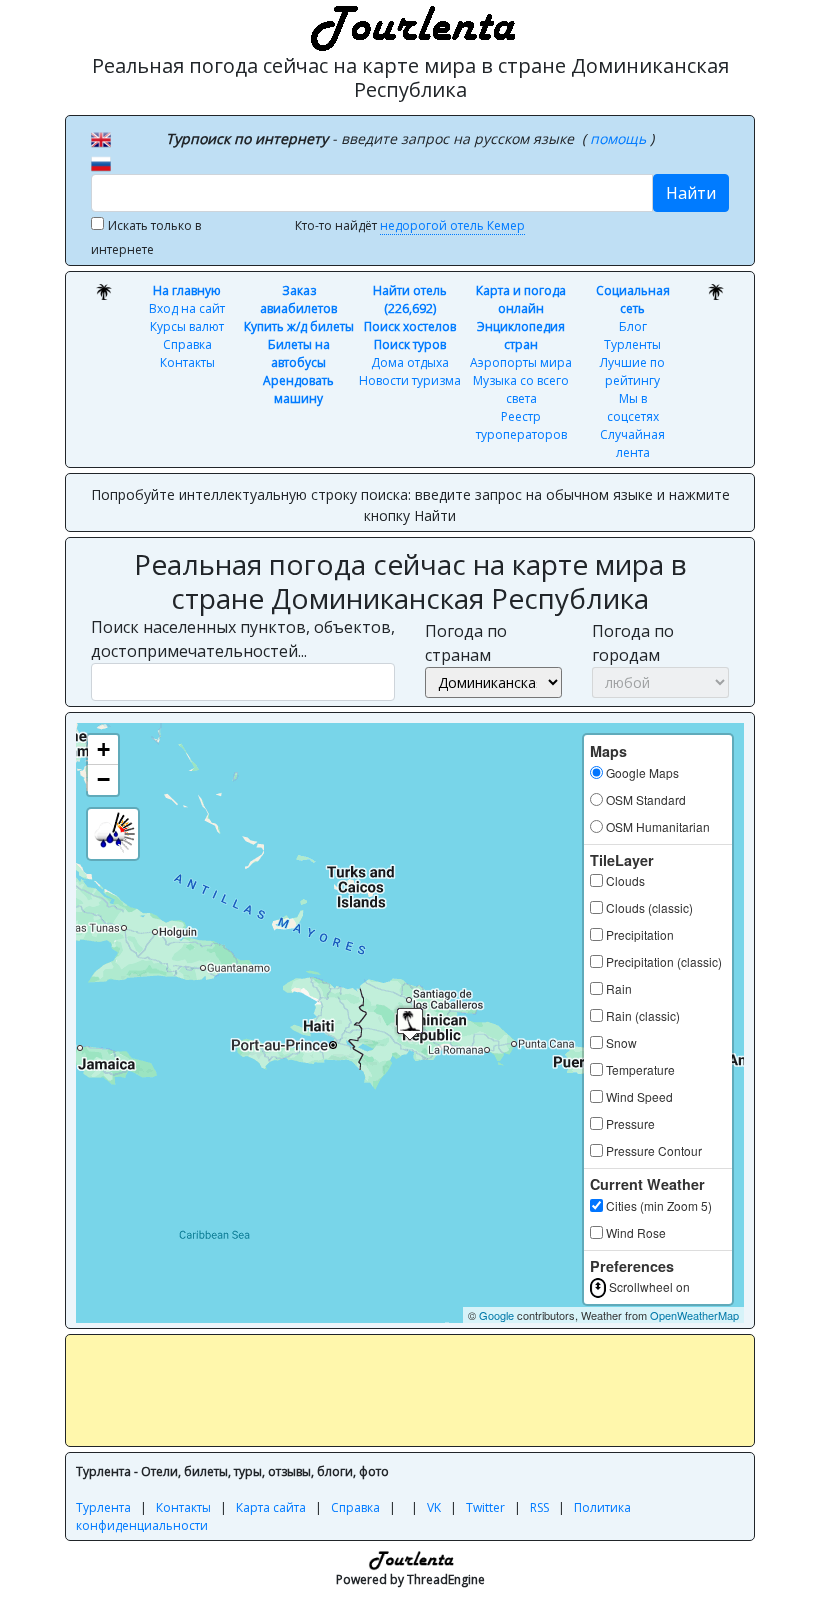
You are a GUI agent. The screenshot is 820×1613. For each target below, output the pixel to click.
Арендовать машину (298, 389)
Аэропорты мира (521, 362)
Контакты (187, 362)
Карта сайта (271, 1507)
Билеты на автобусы (299, 353)
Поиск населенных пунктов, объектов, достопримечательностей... (243, 639)
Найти (691, 193)
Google (496, 1315)
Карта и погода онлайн (521, 299)
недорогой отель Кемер (452, 225)
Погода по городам (633, 643)
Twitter (485, 1507)
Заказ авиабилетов (298, 299)
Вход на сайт (187, 308)
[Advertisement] (440, 1390)
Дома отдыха (410, 362)
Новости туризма (410, 380)
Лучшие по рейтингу (632, 371)
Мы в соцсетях (633, 407)
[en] (101, 138)
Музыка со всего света (521, 389)
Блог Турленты (632, 335)
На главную (187, 290)
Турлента (103, 1507)
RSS (539, 1507)
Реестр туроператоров (521, 425)
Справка (187, 344)
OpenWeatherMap (694, 1315)
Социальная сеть (633, 299)
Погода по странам (466, 643)
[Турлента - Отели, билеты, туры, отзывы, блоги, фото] (410, 25)
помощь (620, 138)
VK (434, 1507)
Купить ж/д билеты (299, 326)
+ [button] (103, 749)
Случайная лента (632, 443)
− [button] (103, 779)
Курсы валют (187, 326)
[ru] (101, 162)
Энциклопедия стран (521, 335)
